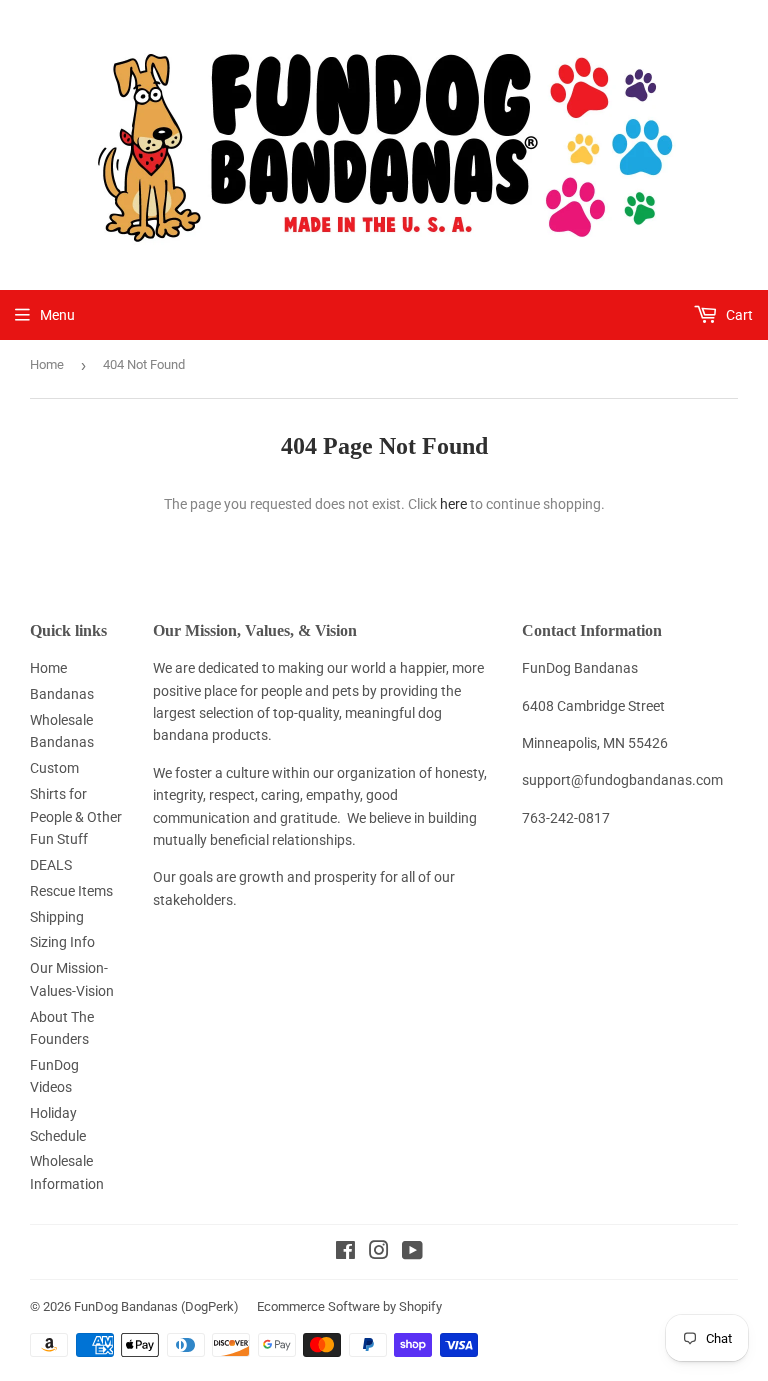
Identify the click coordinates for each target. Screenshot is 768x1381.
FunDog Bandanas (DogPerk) (156, 1306)
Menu (57, 315)
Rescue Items (71, 891)
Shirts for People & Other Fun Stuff (76, 816)
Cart (738, 315)
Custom (54, 768)
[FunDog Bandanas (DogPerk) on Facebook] (345, 1253)
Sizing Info (62, 942)
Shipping (57, 917)
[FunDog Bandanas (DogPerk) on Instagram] (379, 1253)
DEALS (51, 865)
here (453, 504)
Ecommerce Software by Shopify (349, 1306)
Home (47, 364)
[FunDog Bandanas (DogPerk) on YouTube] (412, 1253)
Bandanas (62, 694)
